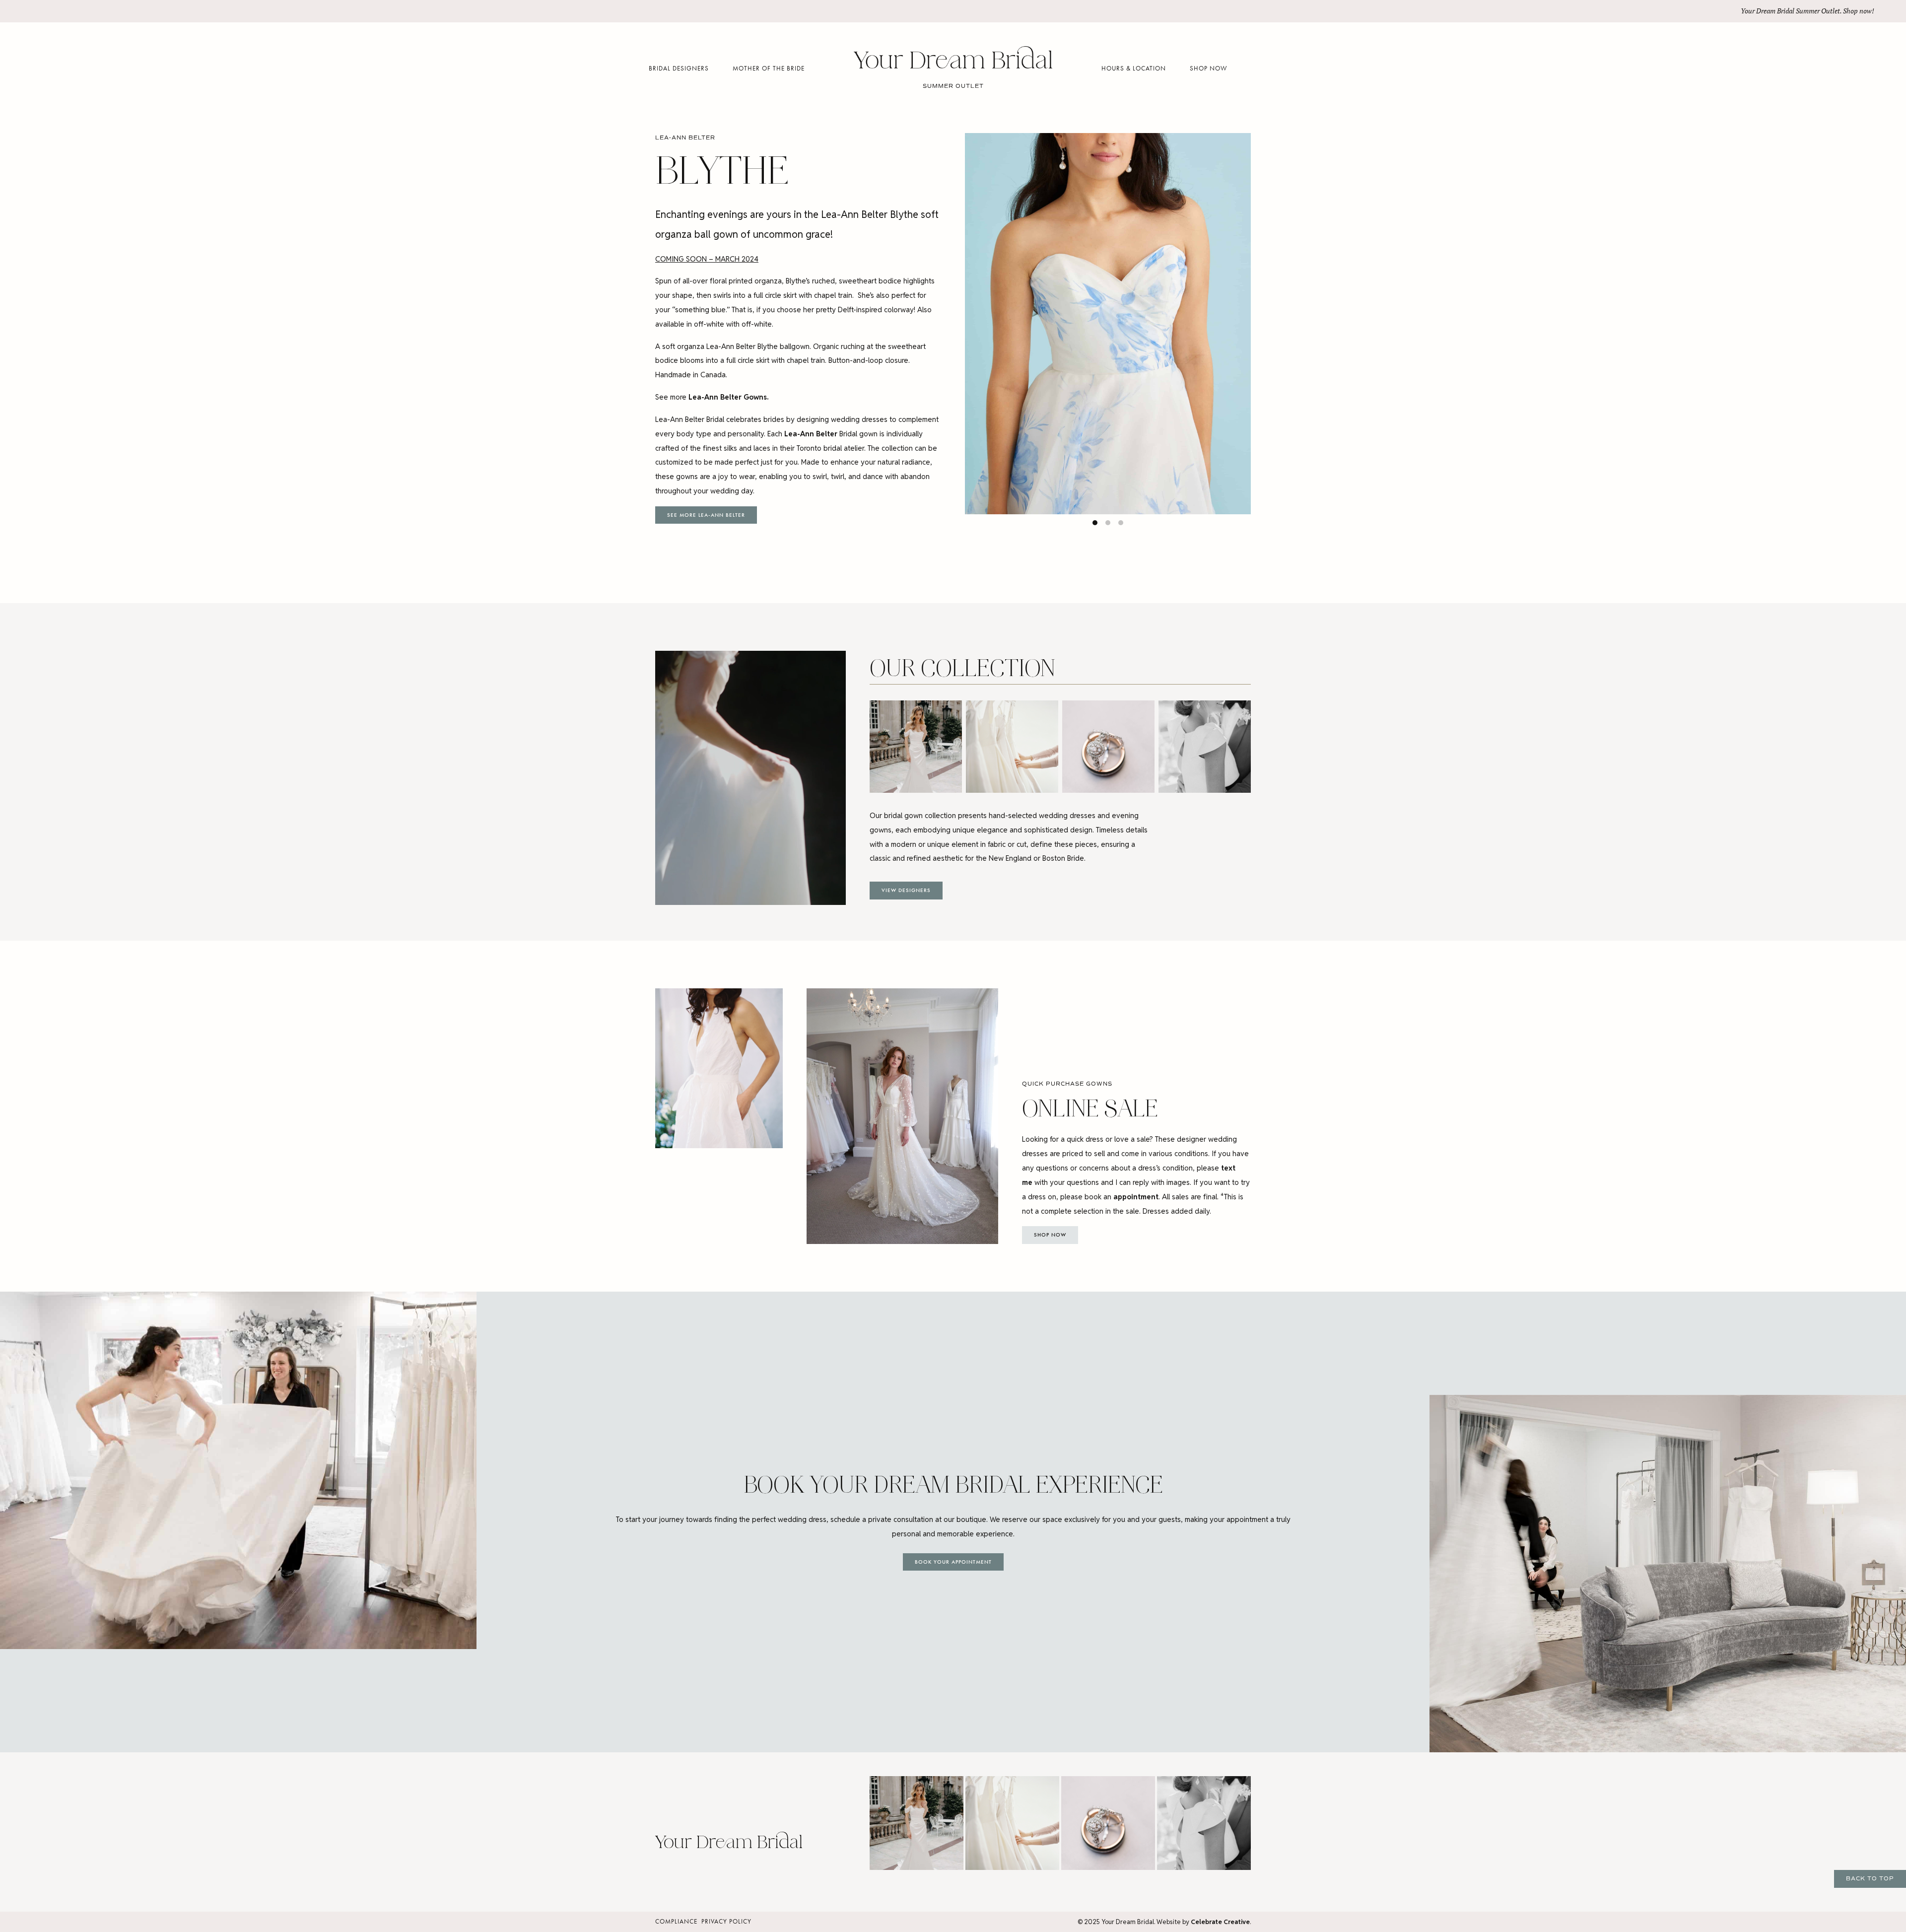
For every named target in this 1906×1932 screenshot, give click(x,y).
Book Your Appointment (953, 1562)
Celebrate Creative (1220, 1922)
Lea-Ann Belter (811, 434)
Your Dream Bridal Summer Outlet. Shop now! (1807, 11)
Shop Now (1050, 1235)
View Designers (906, 890)
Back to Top (1870, 1878)
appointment (1136, 1197)
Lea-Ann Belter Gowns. (728, 397)
